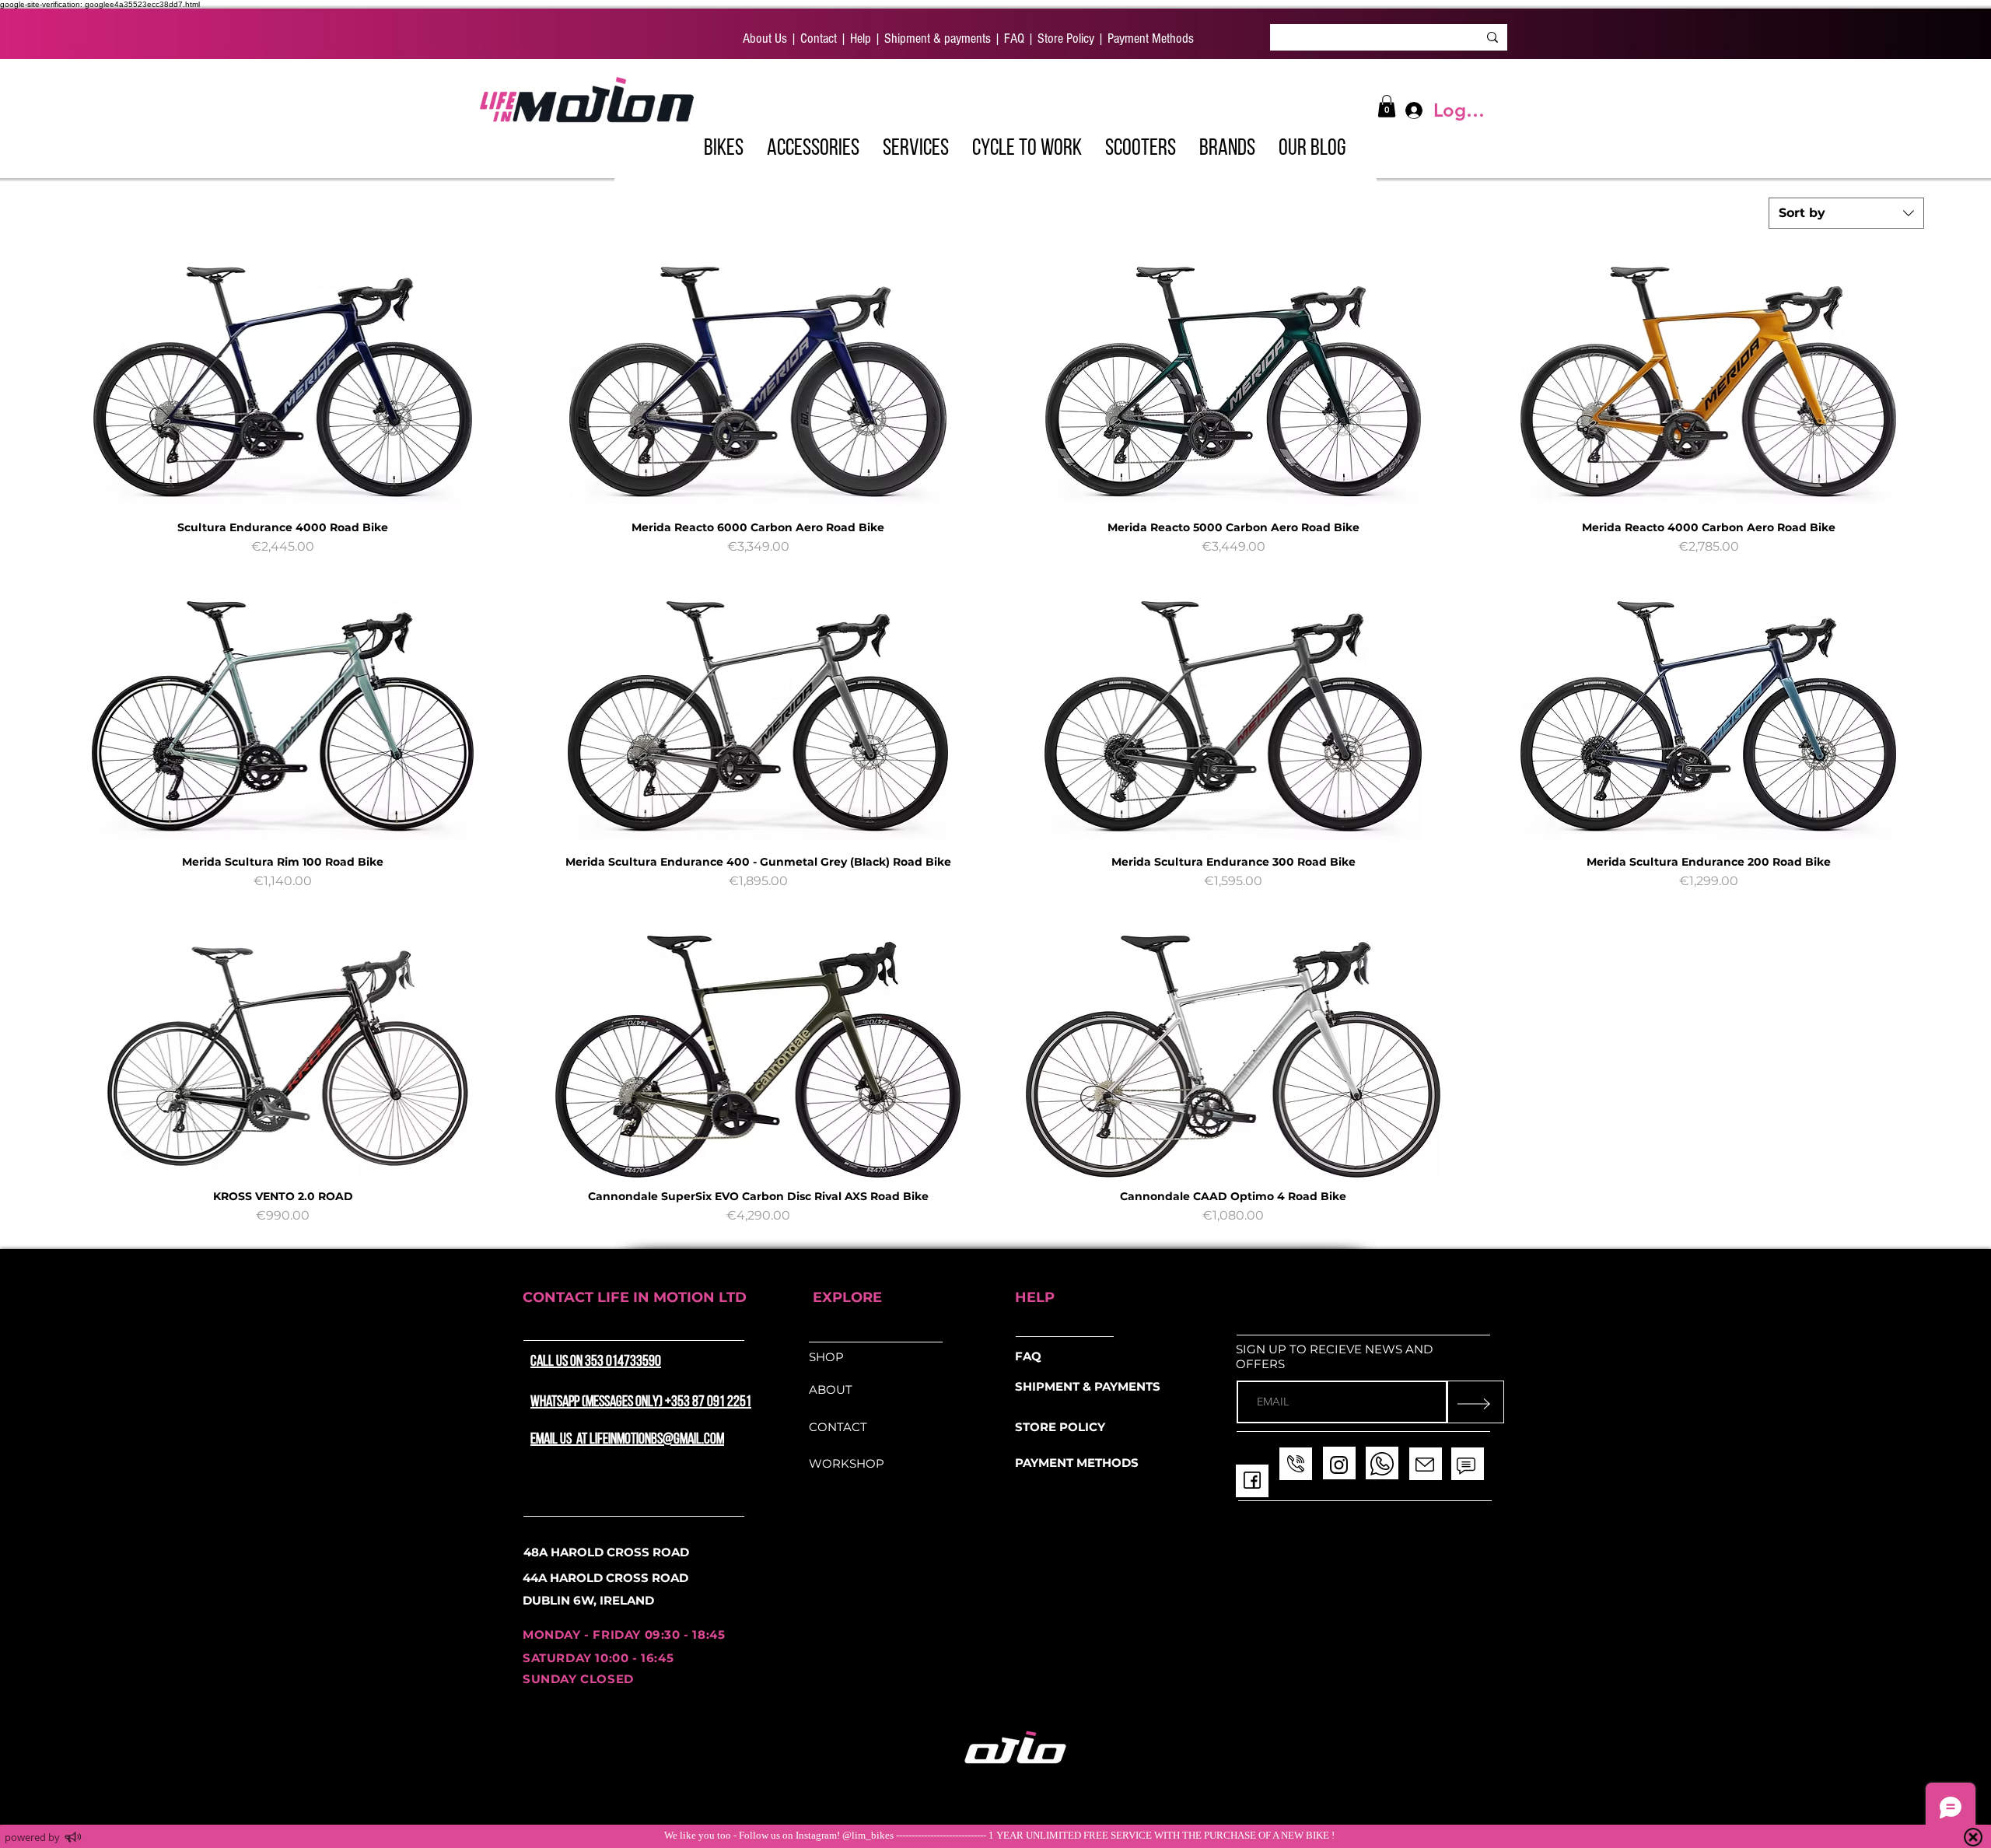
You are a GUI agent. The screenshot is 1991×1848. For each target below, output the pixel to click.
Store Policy (1066, 38)
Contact (819, 38)
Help (859, 38)
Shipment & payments (936, 38)
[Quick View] (283, 388)
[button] (916, 146)
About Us (765, 38)
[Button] (754, 148)
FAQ (1014, 38)
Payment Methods (1149, 38)
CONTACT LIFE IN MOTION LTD (635, 1297)
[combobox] (1846, 213)
